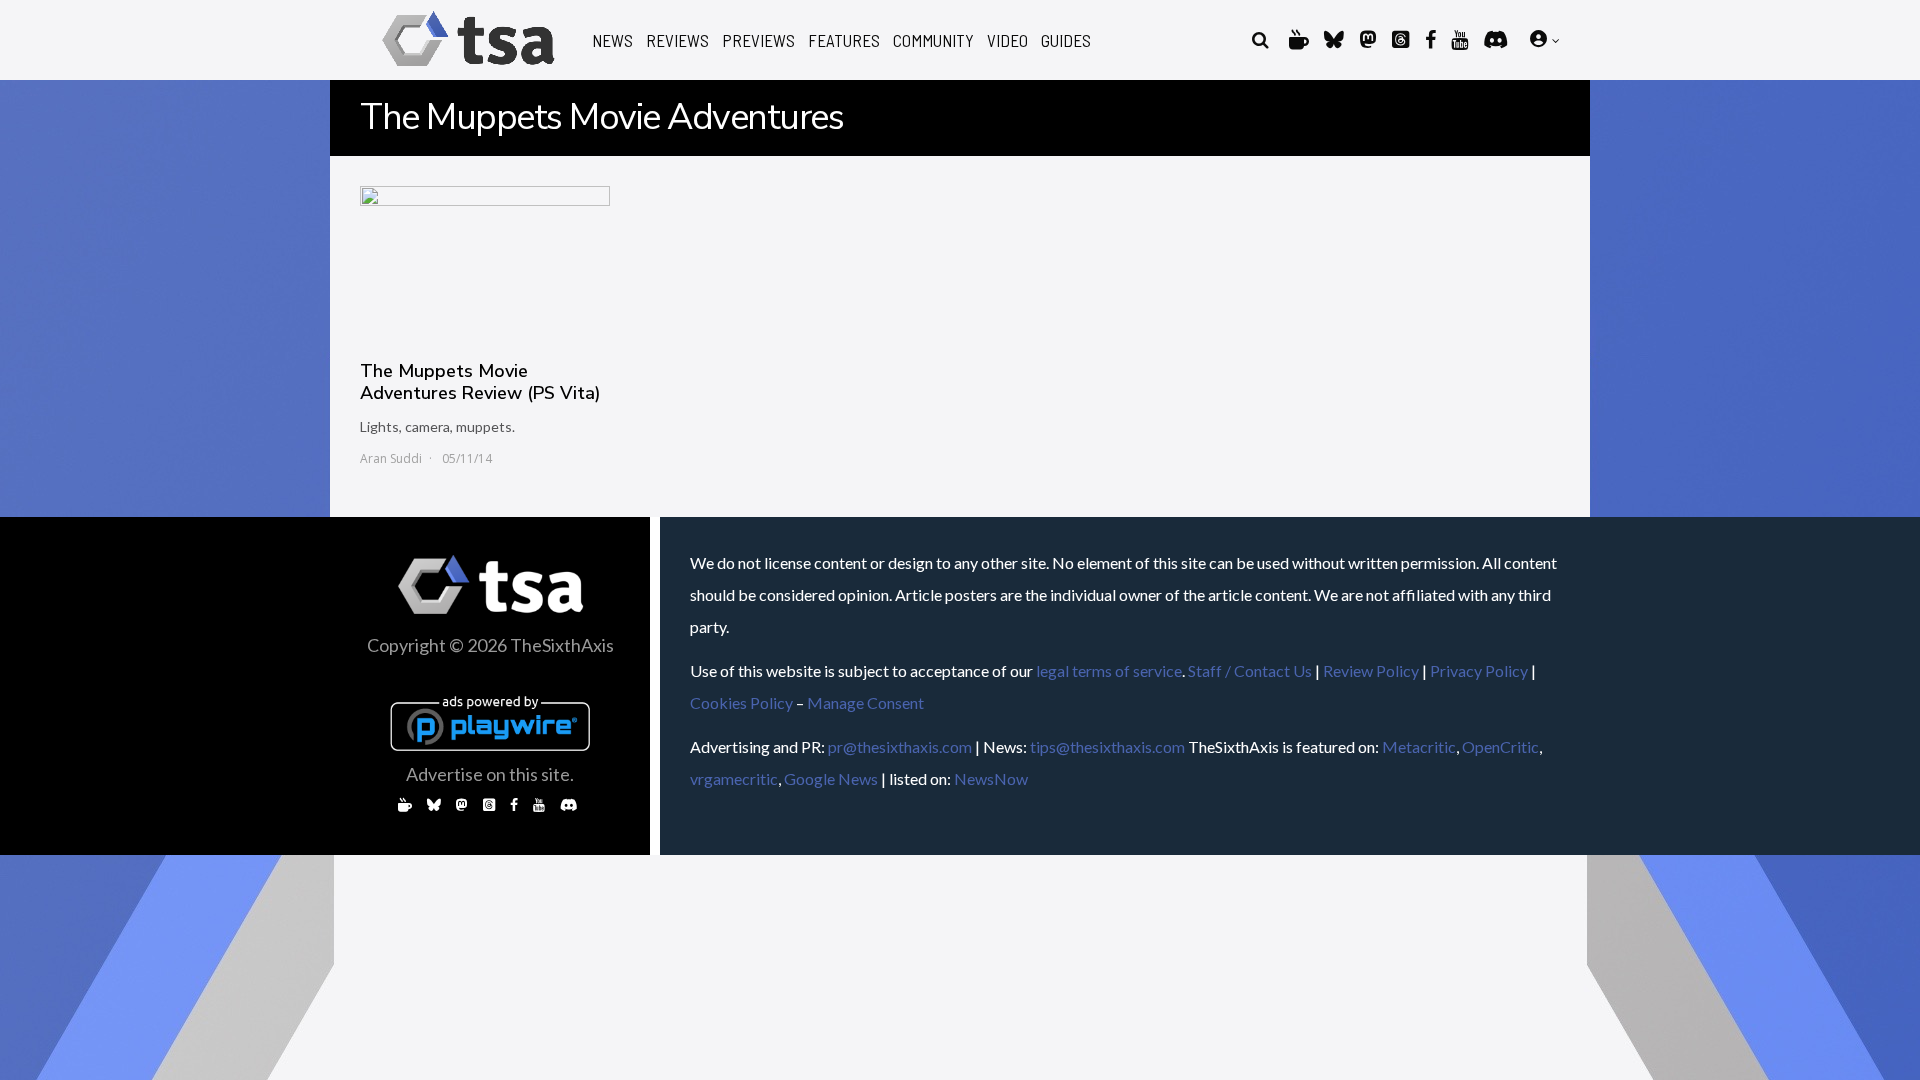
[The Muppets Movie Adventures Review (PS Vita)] (485, 263)
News (612, 40)
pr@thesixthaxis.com (900, 746)
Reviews (677, 40)
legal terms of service (1109, 670)
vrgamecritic (734, 778)
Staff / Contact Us (1250, 670)
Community (933, 40)
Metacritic (1419, 746)
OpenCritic (1500, 746)
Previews (758, 40)
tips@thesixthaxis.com (1107, 746)
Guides (1066, 40)
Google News (831, 778)
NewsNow (991, 778)
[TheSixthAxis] (468, 69)
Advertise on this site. (490, 774)
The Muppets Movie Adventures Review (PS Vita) (480, 382)
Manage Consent (865, 702)
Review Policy (1371, 670)
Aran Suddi (391, 458)
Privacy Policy (1479, 670)
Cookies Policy (741, 702)
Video (1007, 40)
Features (844, 40)
